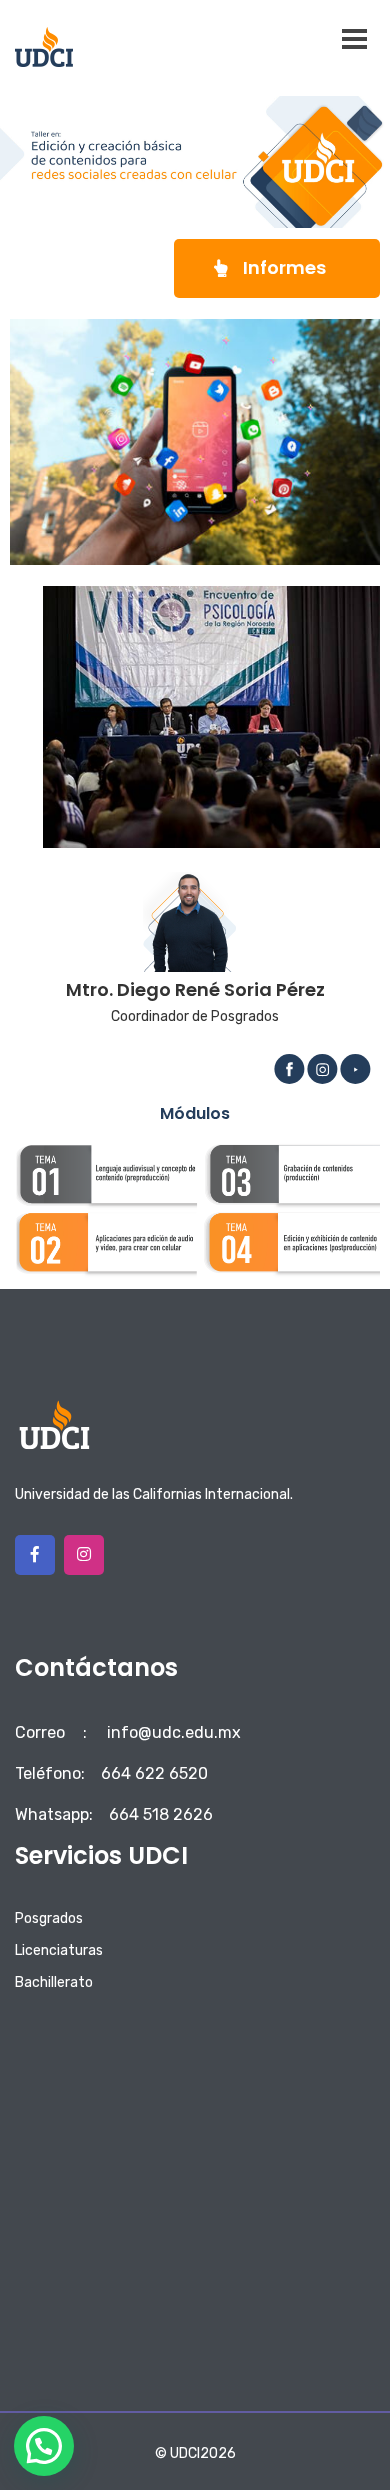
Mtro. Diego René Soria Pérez (195, 989)
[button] (277, 268)
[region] (211, 717)
